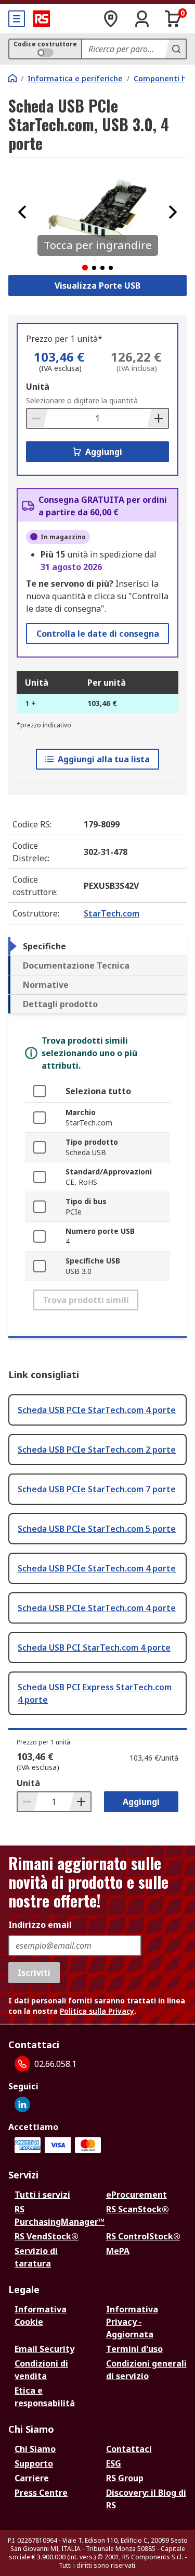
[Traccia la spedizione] (111, 19)
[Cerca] (175, 49)
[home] (12, 78)
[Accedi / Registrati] (142, 19)
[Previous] (22, 212)
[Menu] (17, 19)
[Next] (173, 212)
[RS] (42, 19)
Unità (38, 387)
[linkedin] (22, 2104)
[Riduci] (37, 418)
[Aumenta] (158, 418)
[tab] (97, 946)
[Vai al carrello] (173, 19)
